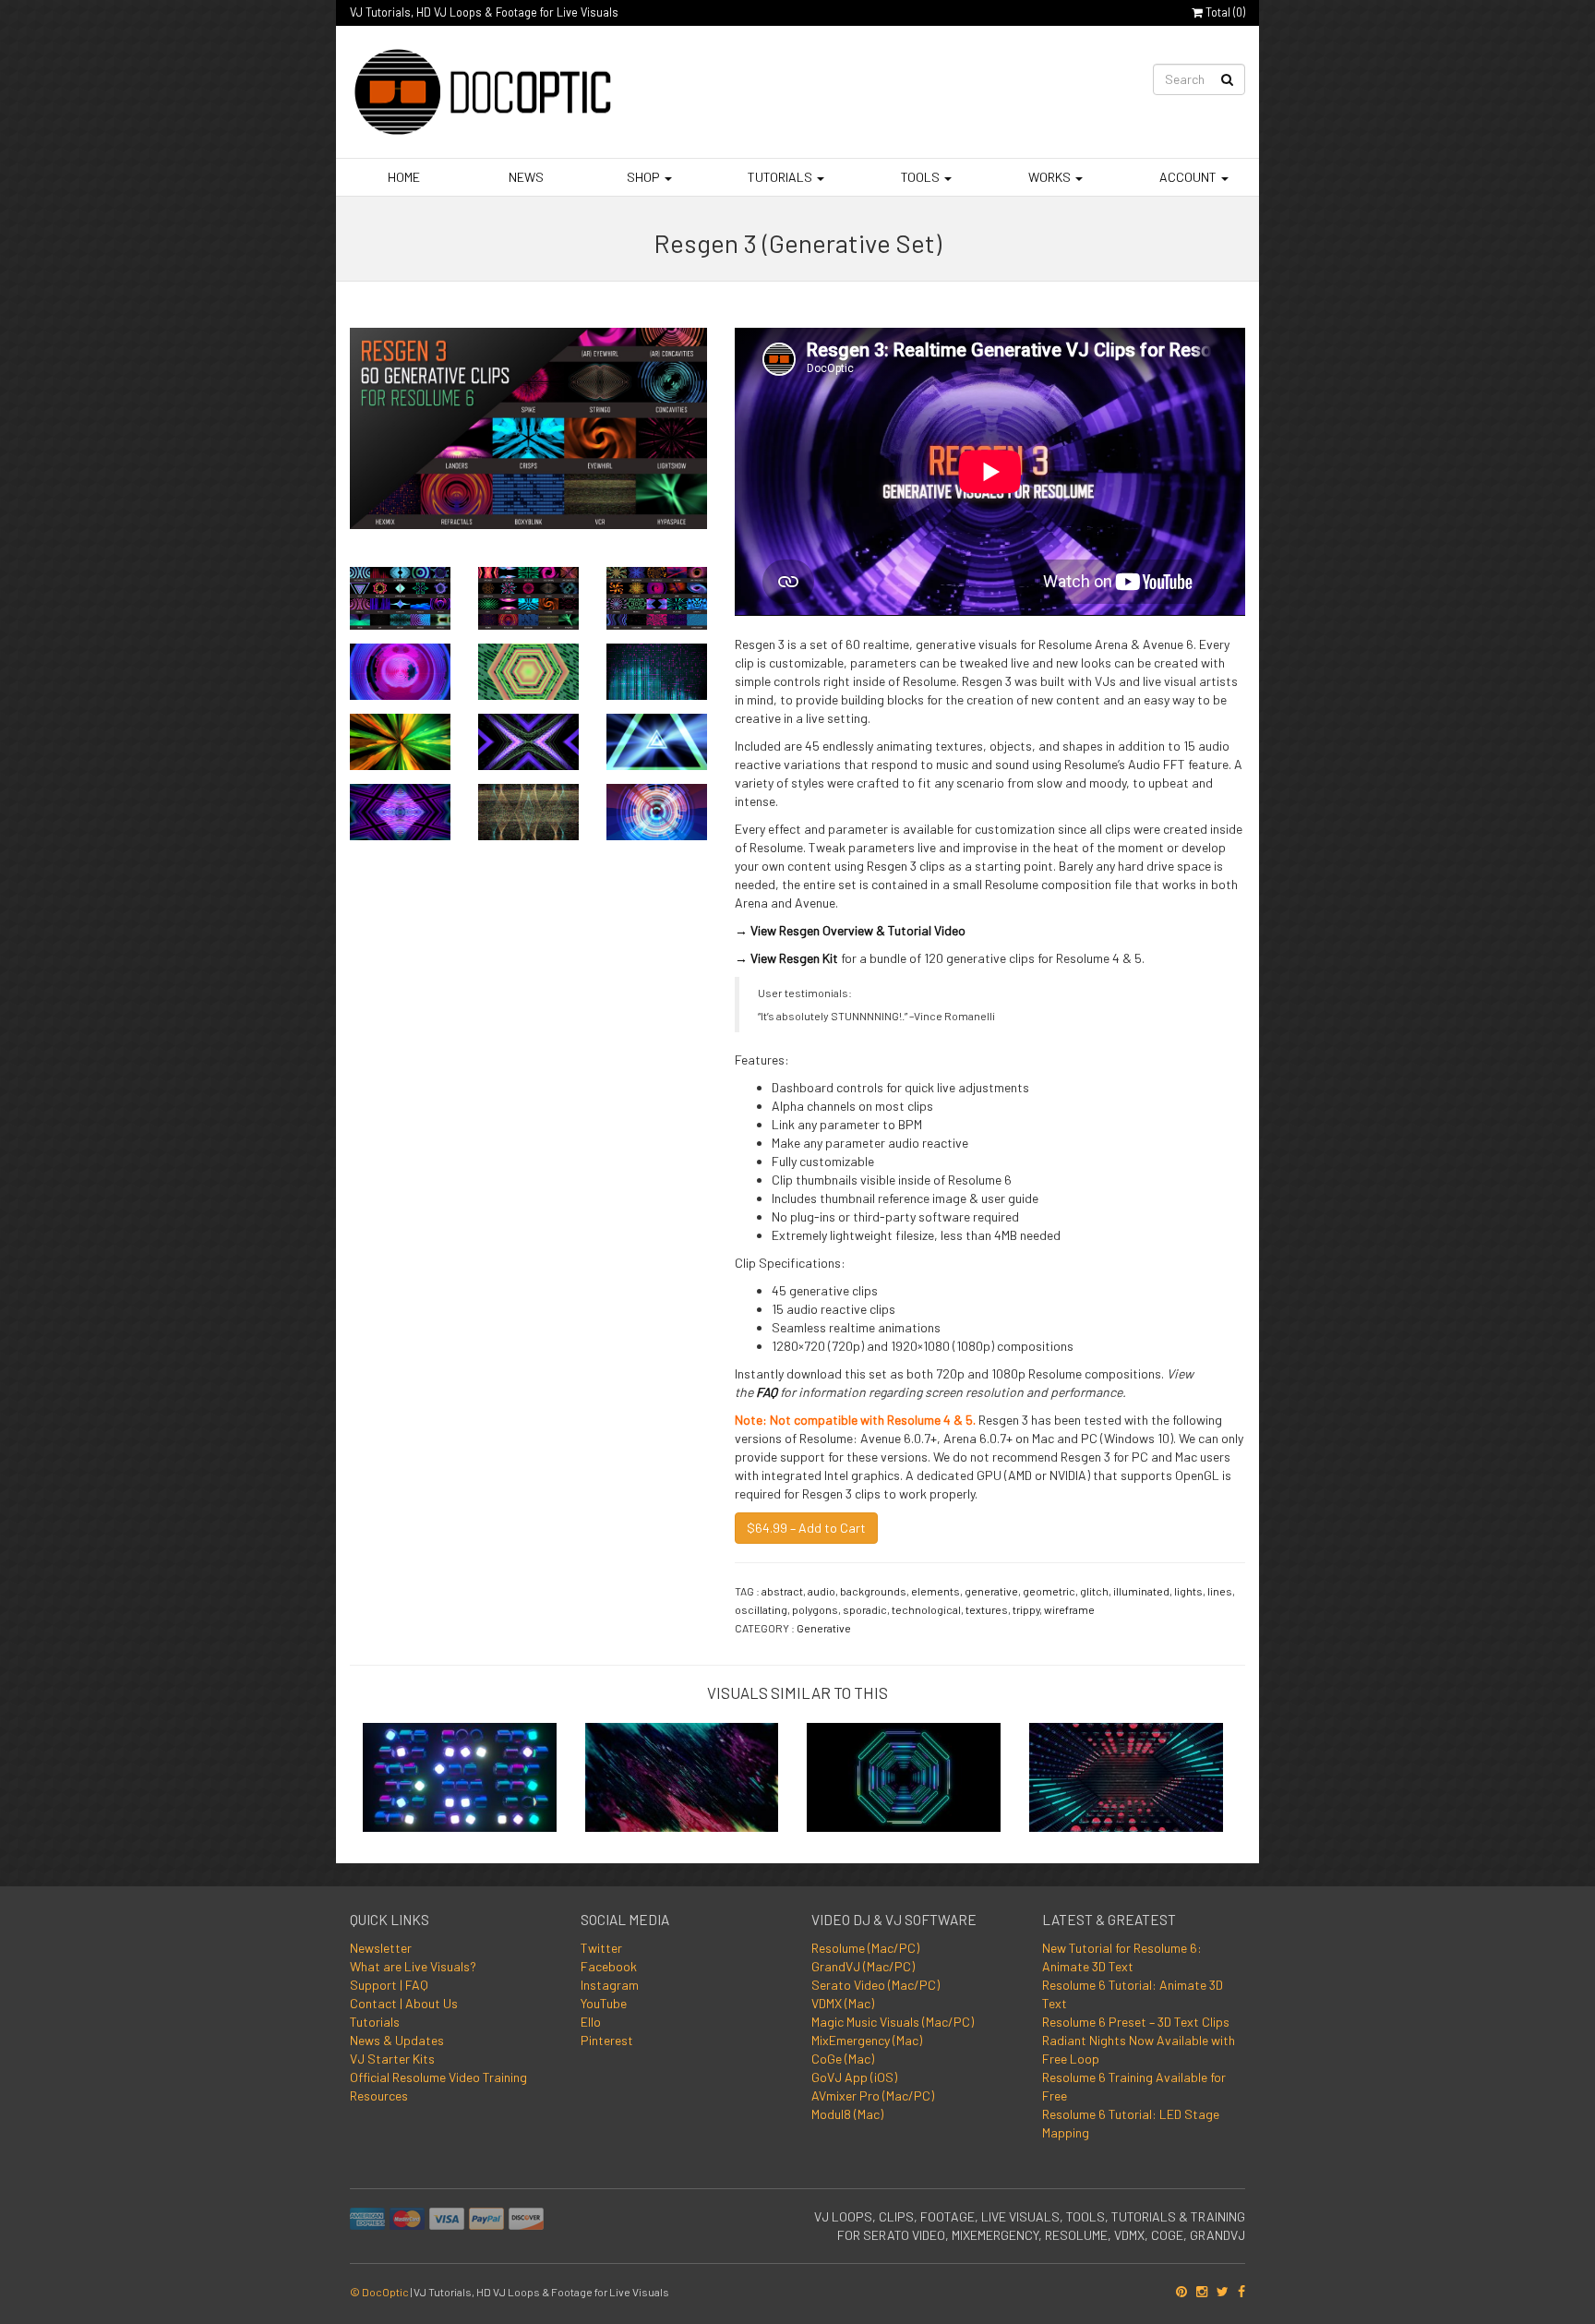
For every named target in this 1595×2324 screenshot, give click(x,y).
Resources (379, 2095)
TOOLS (920, 177)
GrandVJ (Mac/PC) (863, 1966)
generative (991, 1591)
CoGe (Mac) (843, 2059)
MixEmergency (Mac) (867, 2040)
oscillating (761, 1609)
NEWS (525, 177)
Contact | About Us (404, 2003)
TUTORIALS (780, 177)
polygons (815, 1609)
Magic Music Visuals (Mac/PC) (893, 2022)
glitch (1094, 1591)
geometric (1049, 1591)
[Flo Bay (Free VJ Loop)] (1126, 1771)
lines (1220, 1591)
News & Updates (397, 2040)
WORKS (1049, 177)
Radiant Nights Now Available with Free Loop (1139, 2049)
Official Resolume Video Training (438, 2077)
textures (987, 1609)
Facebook (609, 1966)
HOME (402, 177)
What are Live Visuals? (413, 1966)
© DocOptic (379, 2292)
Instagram (610, 1985)
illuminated (1141, 1591)
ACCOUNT (1188, 177)
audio (821, 1591)
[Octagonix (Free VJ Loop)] (904, 1771)
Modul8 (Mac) (847, 2114)
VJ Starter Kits (392, 2059)
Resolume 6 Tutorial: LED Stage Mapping (1131, 2123)
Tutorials (375, 2022)
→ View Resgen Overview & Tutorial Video (850, 930)
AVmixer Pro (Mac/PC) (873, 2095)
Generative (824, 1628)
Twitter (601, 1948)
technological (926, 1609)
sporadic (865, 1609)
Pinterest (607, 2040)
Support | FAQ (389, 1985)
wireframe (1069, 1609)
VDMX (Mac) (843, 2003)
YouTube (604, 2003)
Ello (591, 2022)
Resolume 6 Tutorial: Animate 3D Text (1133, 1994)
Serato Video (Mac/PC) (875, 1985)
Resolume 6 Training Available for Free (1134, 2086)
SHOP (643, 177)
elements (935, 1591)
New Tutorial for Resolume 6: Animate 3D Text (1122, 1957)
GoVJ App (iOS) (854, 2077)
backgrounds (873, 1591)
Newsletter (381, 1948)
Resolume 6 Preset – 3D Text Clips (1136, 2022)
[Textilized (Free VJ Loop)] (682, 1771)
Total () (1224, 12)
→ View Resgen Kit (786, 958)
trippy (1026, 1609)
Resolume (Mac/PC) (865, 1948)
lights (1188, 1591)
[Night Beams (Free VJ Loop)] (460, 1771)
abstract (782, 1591)
